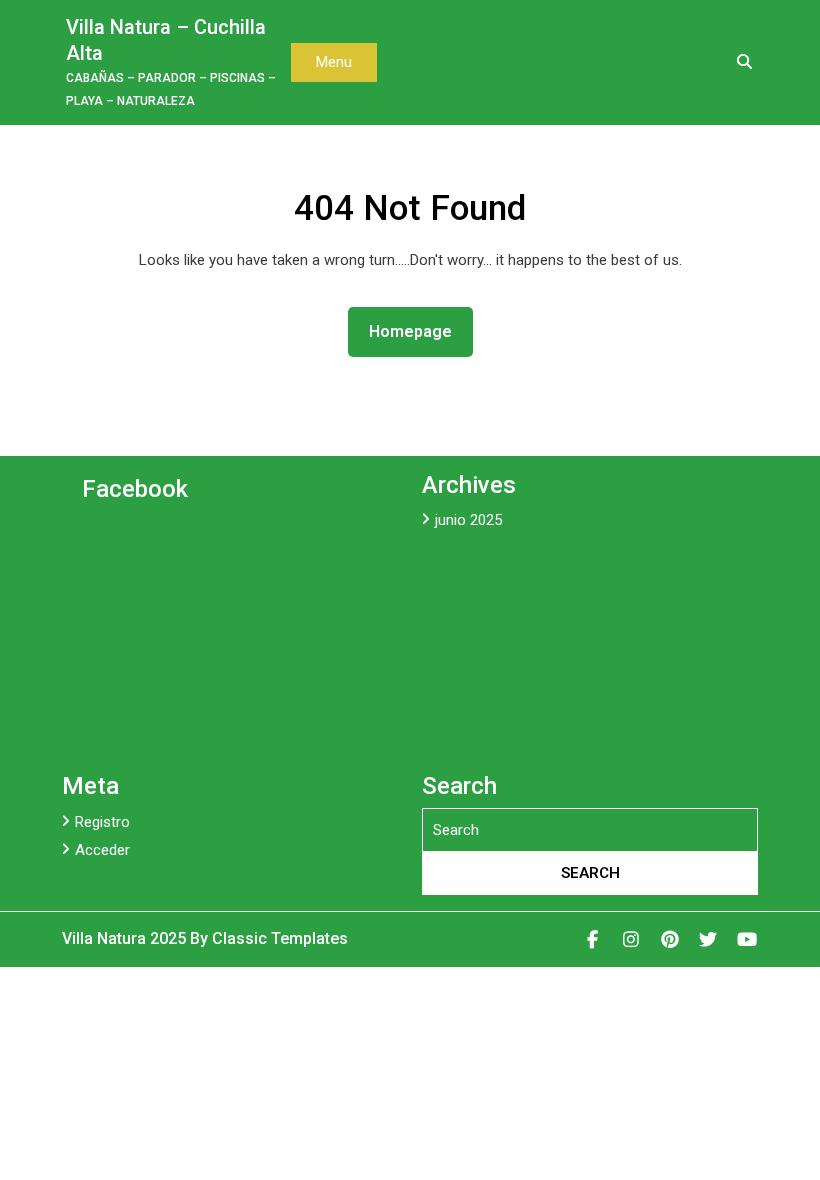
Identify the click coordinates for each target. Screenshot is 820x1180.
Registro (102, 822)
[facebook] (593, 939)
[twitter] (708, 939)
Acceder (102, 850)
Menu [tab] (334, 62)
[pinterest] (670, 939)
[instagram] (631, 939)
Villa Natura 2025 (126, 938)
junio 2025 (468, 520)
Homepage (418, 331)
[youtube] (747, 939)
